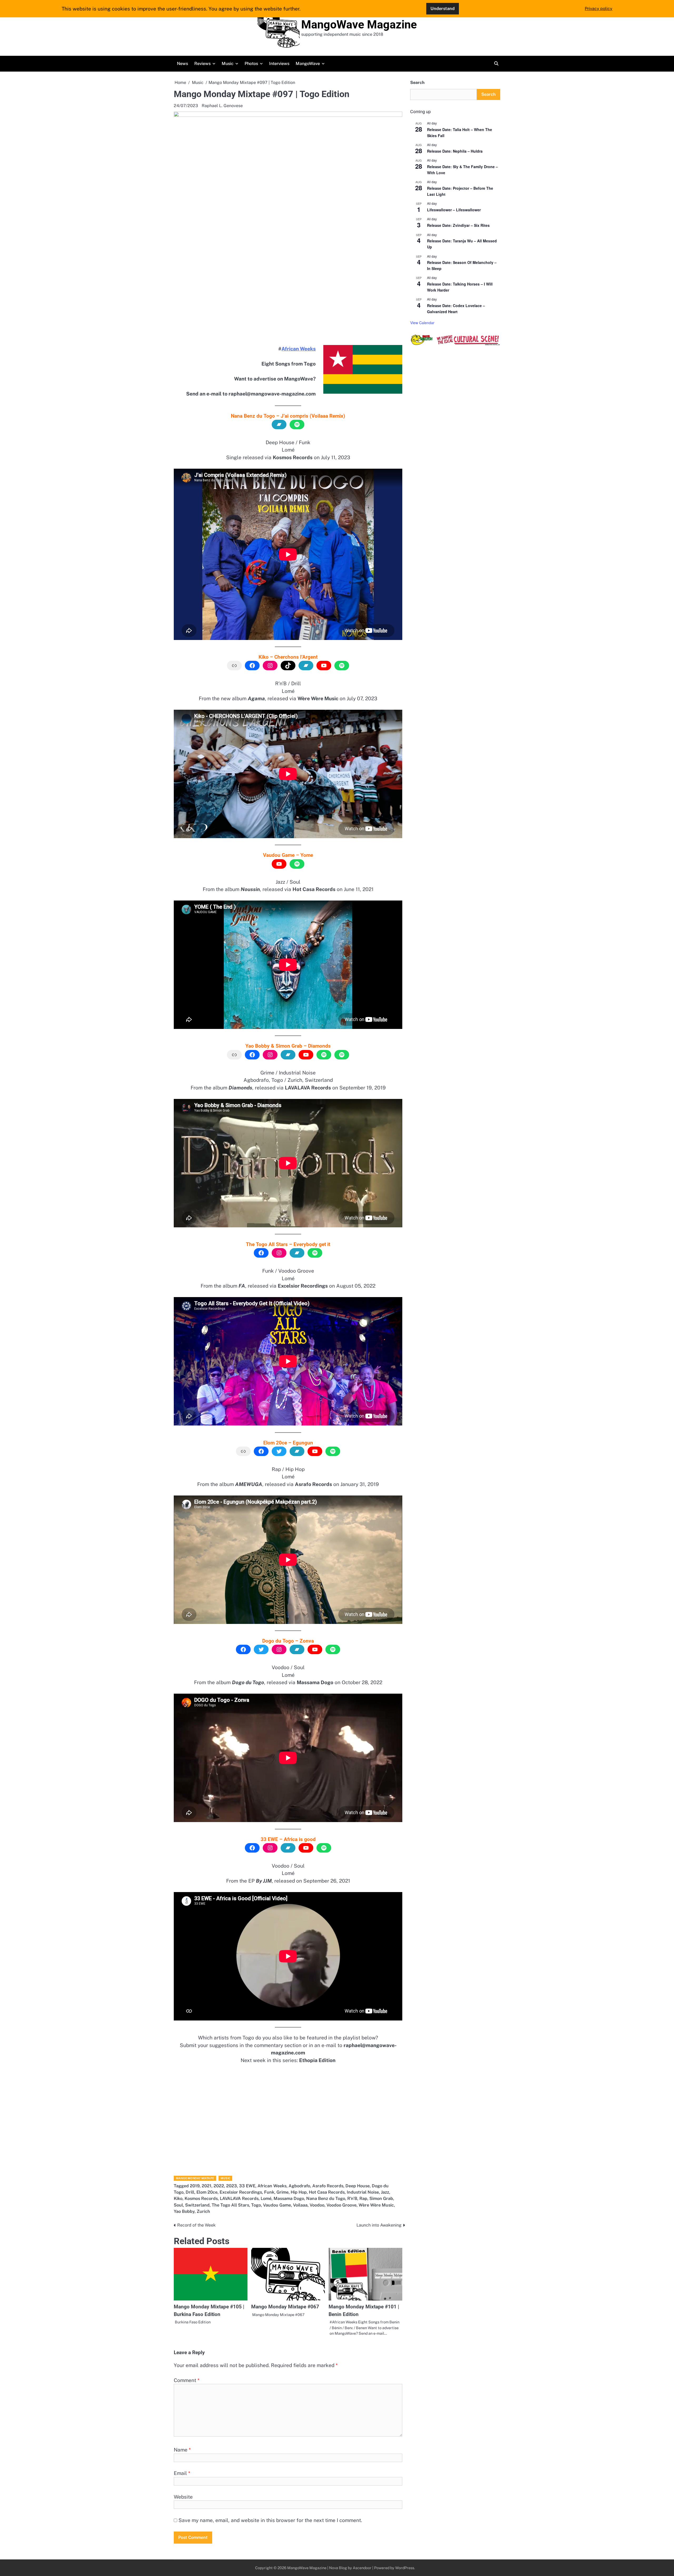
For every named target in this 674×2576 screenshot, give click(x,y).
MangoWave (308, 64)
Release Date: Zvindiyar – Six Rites (458, 225)
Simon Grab (381, 2199)
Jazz (385, 2192)
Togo (256, 2205)
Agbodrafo (299, 2186)
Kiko (178, 2199)
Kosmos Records (201, 2199)
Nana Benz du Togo (326, 2199)
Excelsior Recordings (241, 2192)
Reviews (202, 64)
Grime (283, 2192)
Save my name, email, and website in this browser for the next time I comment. (270, 2520)
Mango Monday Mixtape (195, 2178)
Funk (269, 2192)
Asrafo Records (328, 2186)
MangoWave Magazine (359, 24)
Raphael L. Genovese (222, 106)
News (182, 64)
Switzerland (197, 2205)
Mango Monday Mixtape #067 (285, 2307)
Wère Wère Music (376, 2205)
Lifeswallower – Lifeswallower (454, 210)
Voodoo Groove (341, 2205)
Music (228, 64)
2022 (219, 2186)
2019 (195, 2186)
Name (182, 2450)
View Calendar (422, 323)
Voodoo (317, 2205)
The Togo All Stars (230, 2205)
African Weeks (299, 349)
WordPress (405, 2568)
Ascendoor (362, 2568)
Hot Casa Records (327, 2192)
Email (182, 2473)
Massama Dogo (289, 2199)
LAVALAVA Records (239, 2199)
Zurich (203, 2211)
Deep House (358, 2186)
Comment (187, 2380)
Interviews (279, 64)
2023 (232, 2186)
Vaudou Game (277, 2205)
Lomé (266, 2199)
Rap (363, 2199)
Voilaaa (300, 2205)
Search (417, 82)
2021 (207, 2186)
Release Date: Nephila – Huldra (455, 151)
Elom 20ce (207, 2192)
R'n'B (352, 2199)
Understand (443, 9)
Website (183, 2497)
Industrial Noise (363, 2192)
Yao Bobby (184, 2211)
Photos (251, 64)
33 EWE (247, 2186)
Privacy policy (599, 9)
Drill (190, 2192)
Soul (178, 2205)
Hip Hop (299, 2192)
